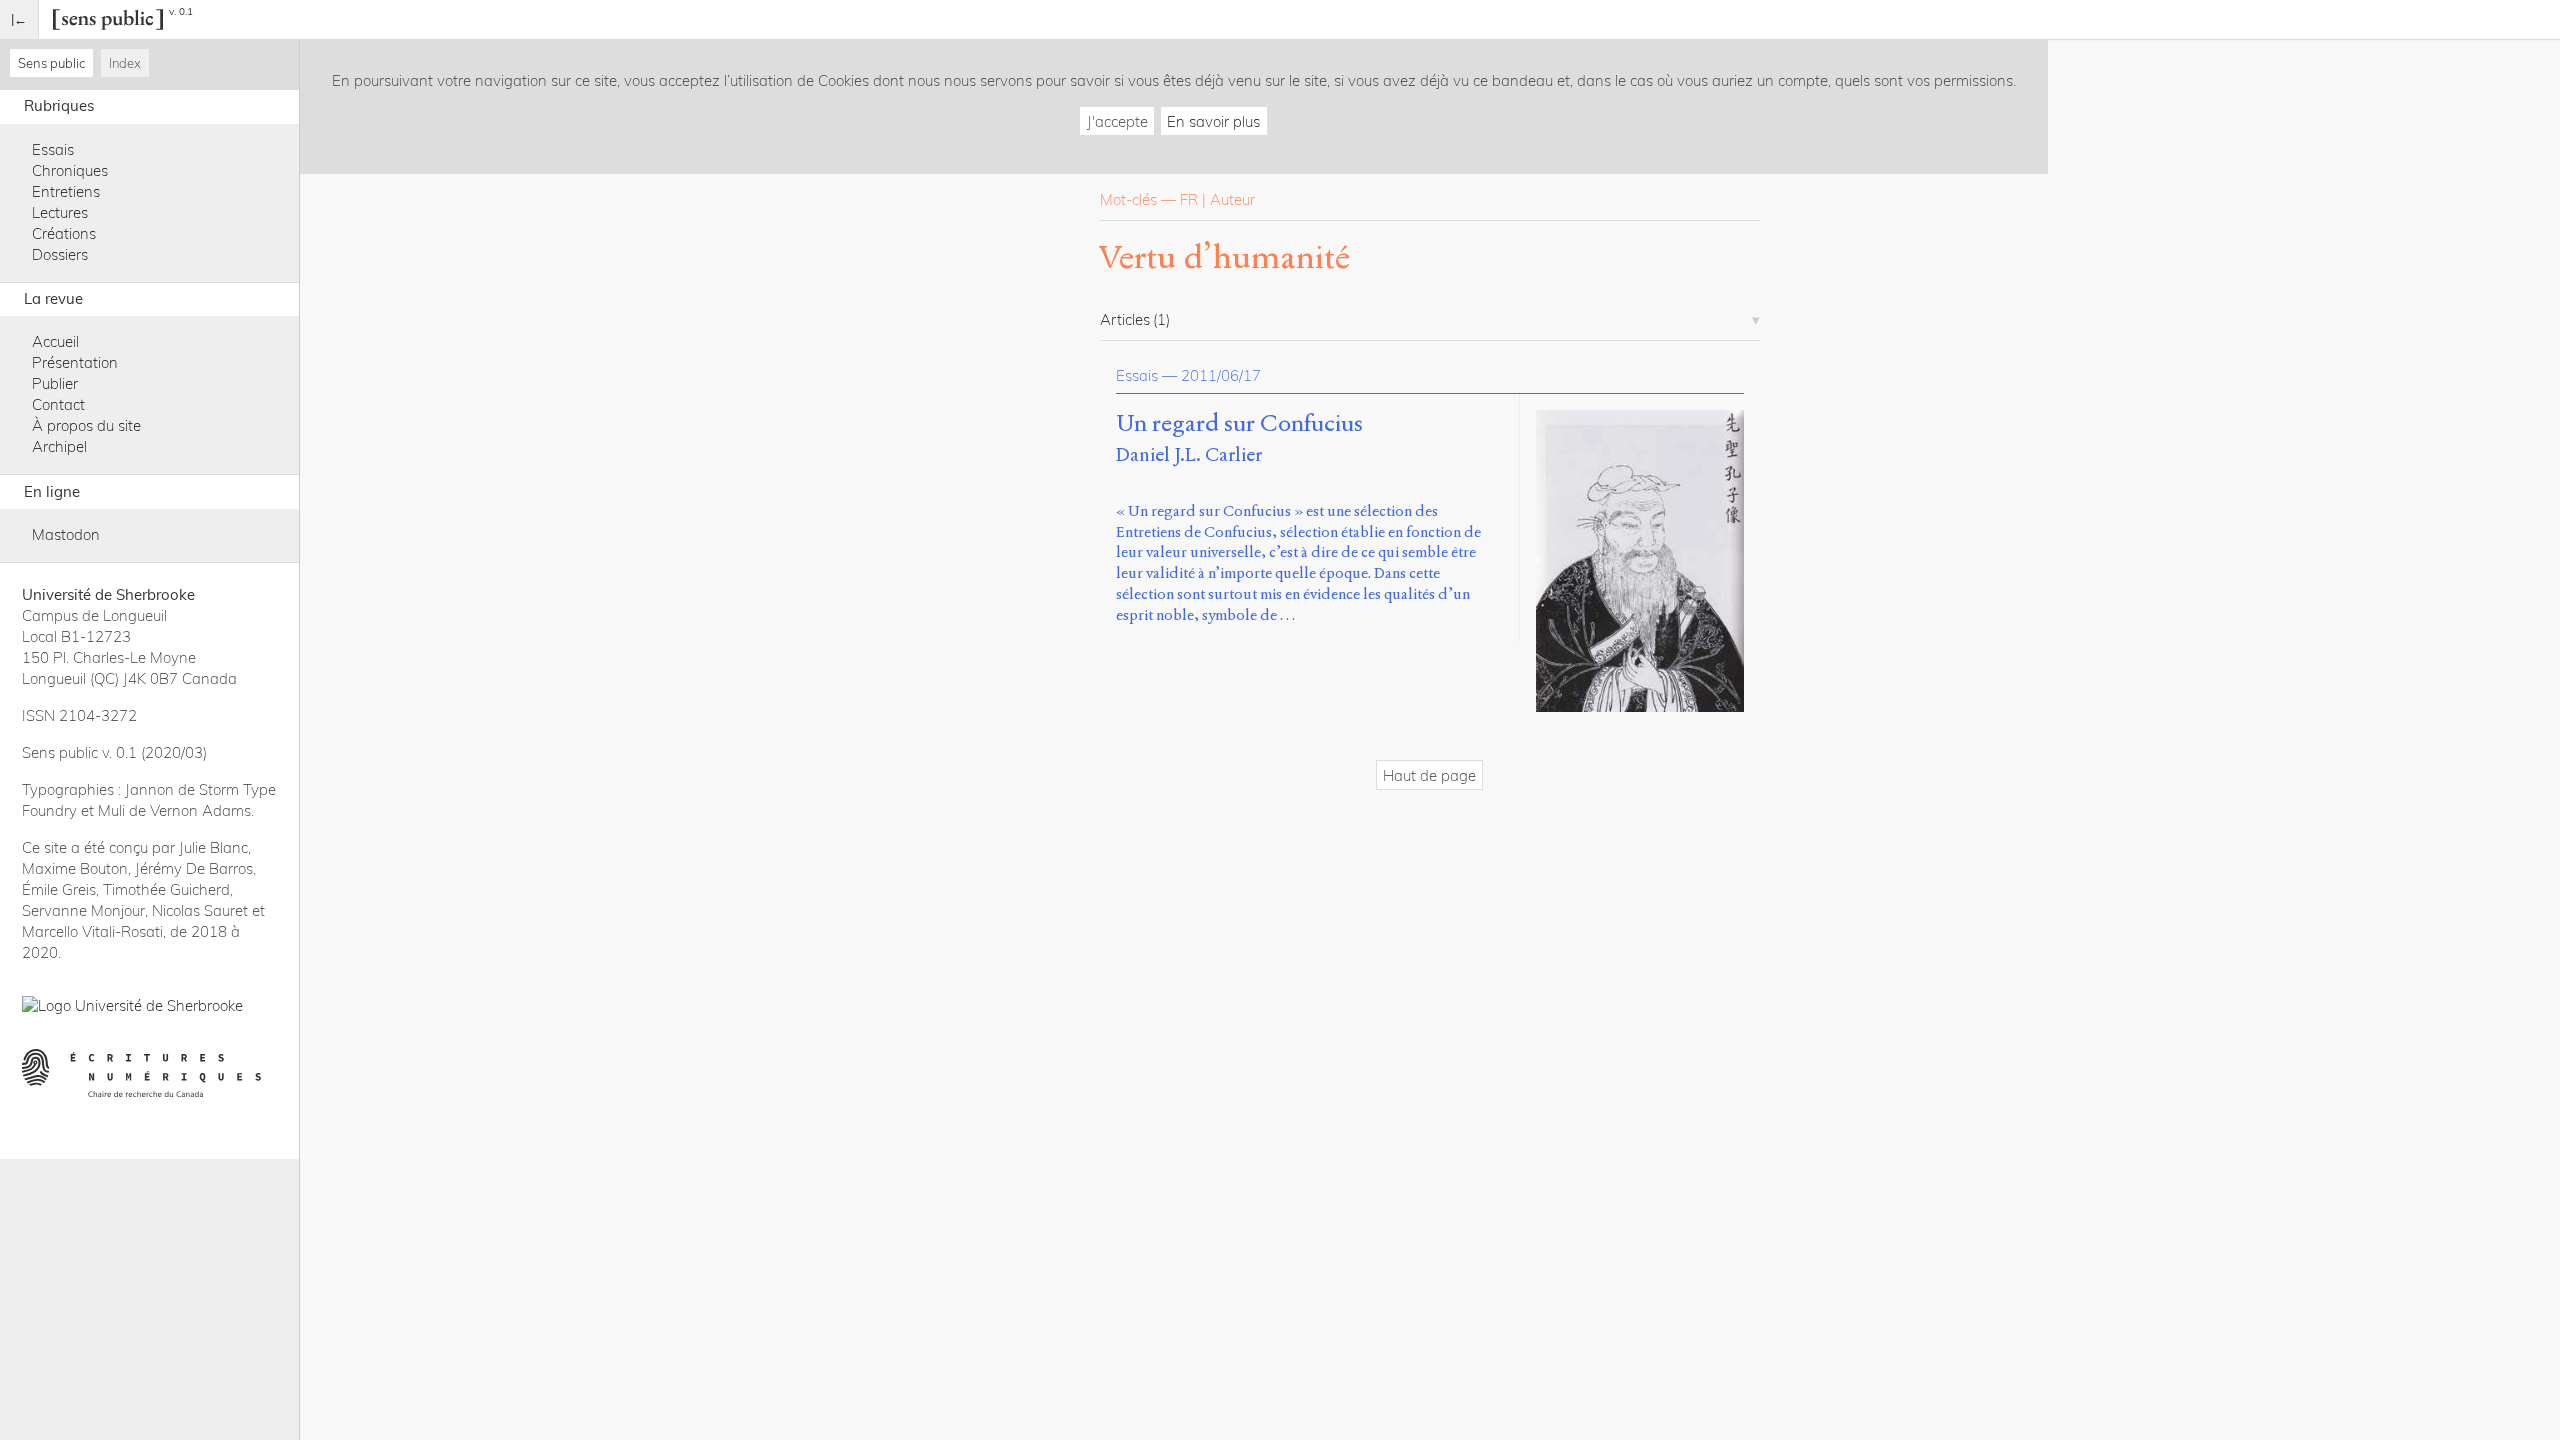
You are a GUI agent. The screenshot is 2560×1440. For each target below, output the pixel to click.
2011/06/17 (1221, 375)
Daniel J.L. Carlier (1189, 454)
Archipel (59, 446)
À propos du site (86, 425)
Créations (64, 233)
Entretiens (66, 191)
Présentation (75, 362)
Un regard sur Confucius (1239, 424)
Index (125, 63)
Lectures (60, 212)
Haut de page (1429, 775)
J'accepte (1117, 121)
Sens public (51, 63)
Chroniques (70, 170)
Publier (55, 383)
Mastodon (66, 534)
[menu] (19, 19)
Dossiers (60, 254)
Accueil (55, 341)
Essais (53, 149)
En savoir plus (1213, 121)
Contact (58, 404)
